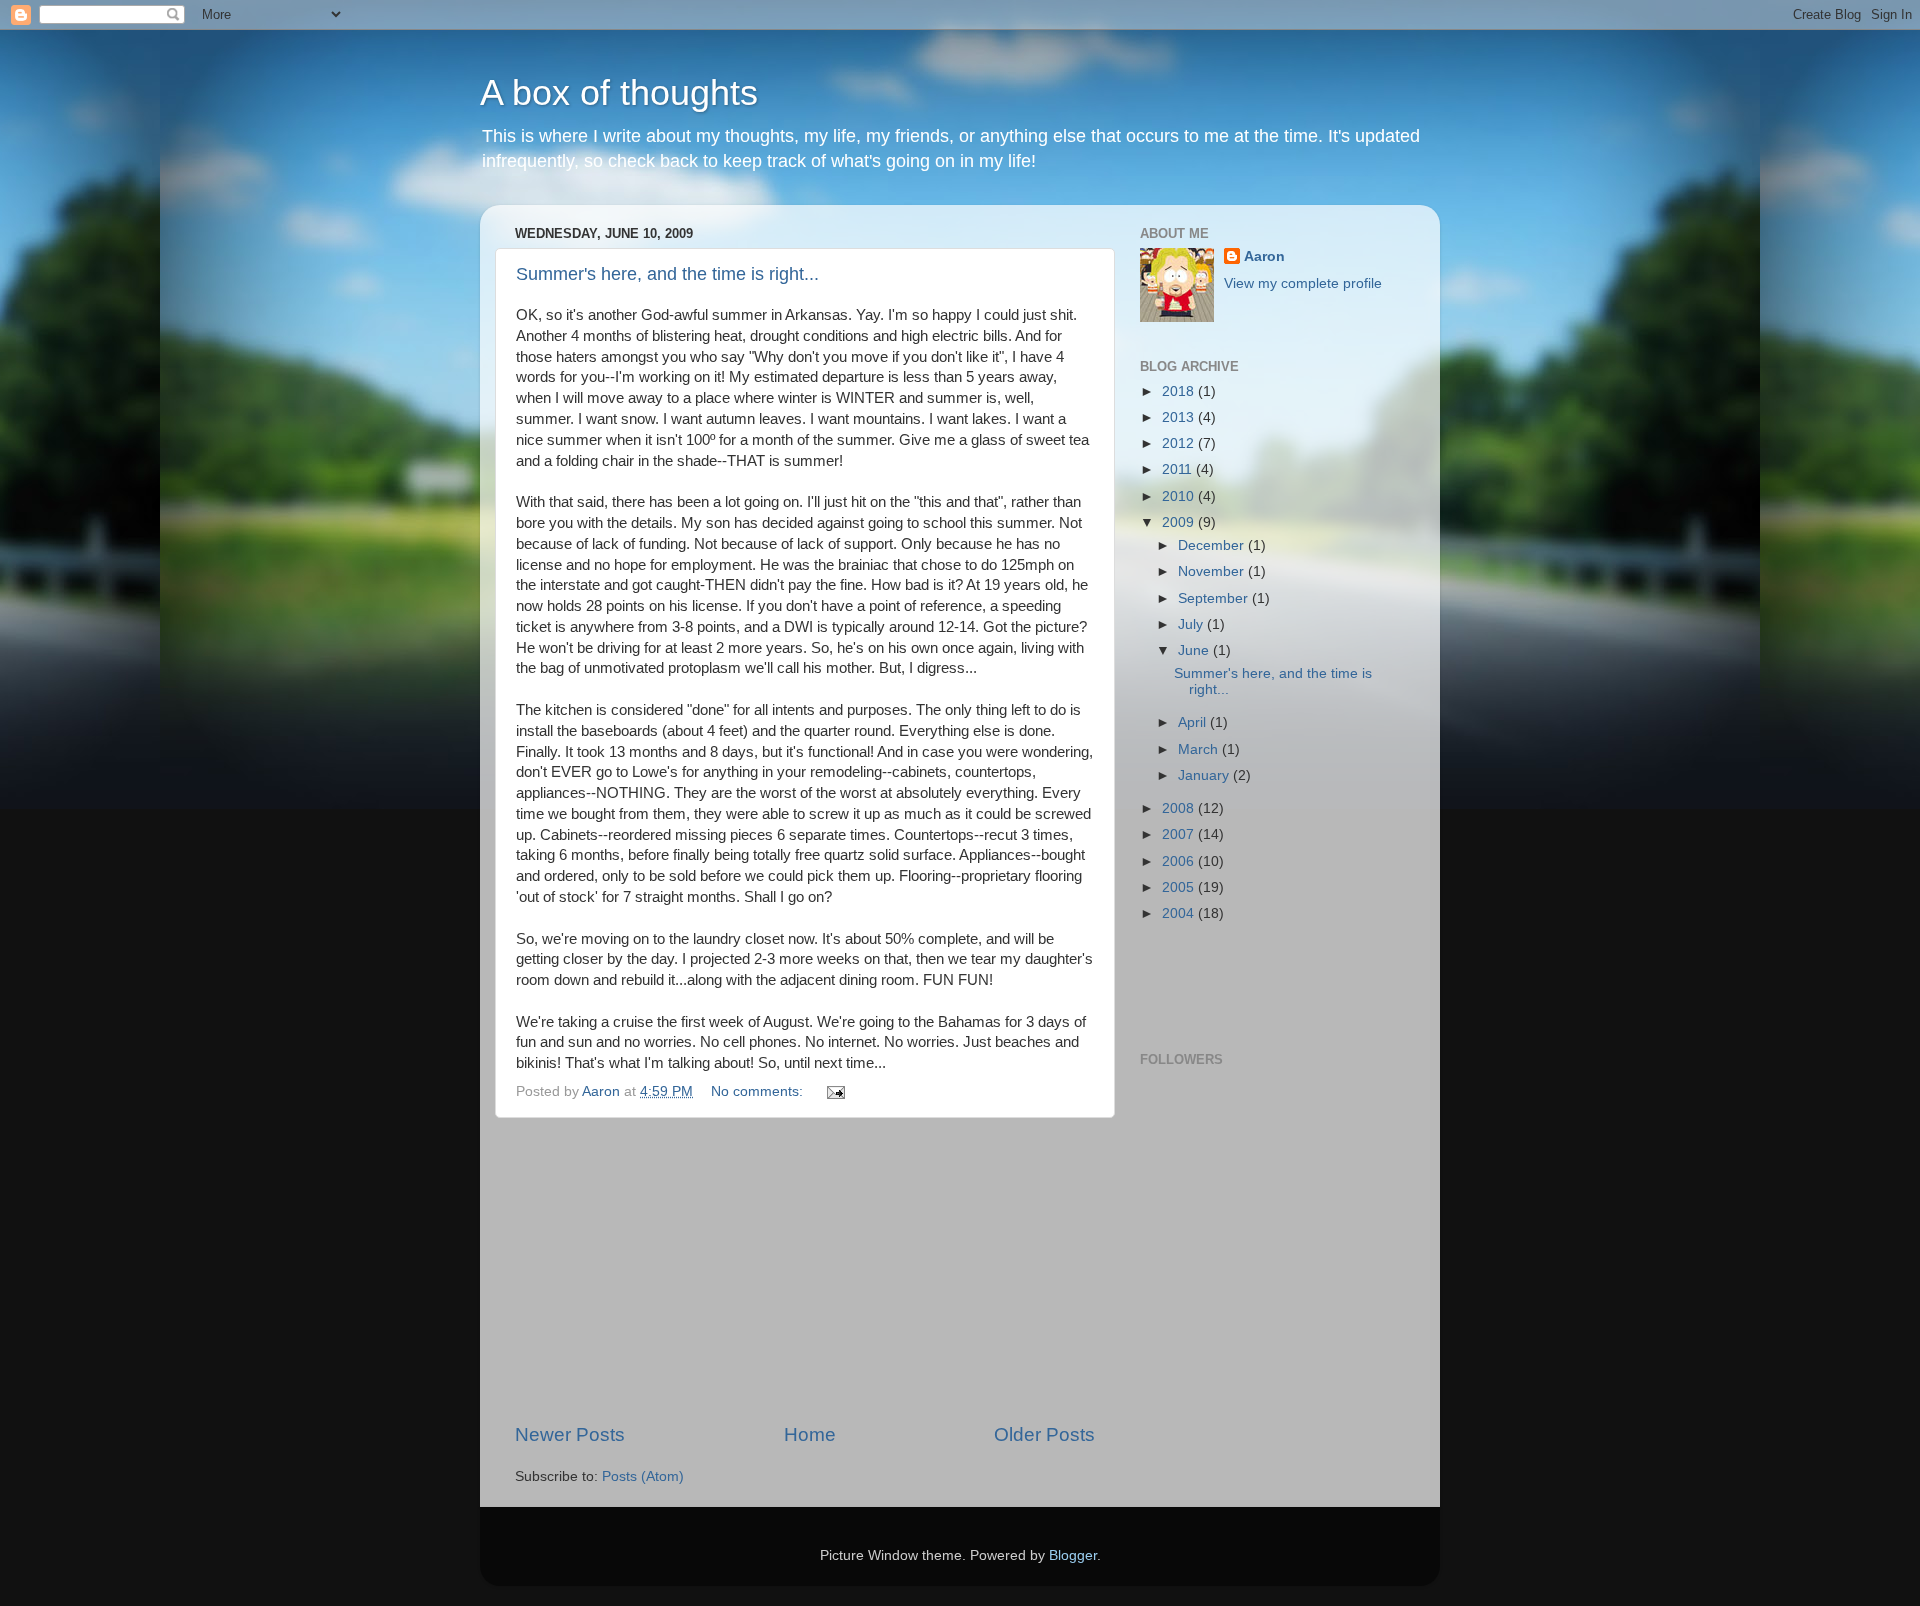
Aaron (1264, 256)
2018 (1180, 391)
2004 (1180, 913)
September (1215, 598)
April (1194, 722)
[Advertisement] (805, 1270)
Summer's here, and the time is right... (667, 274)
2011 (1179, 469)
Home (810, 1434)
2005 (1180, 887)
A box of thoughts (619, 92)
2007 (1180, 834)
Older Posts (1044, 1434)
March (1200, 749)
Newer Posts (570, 1434)
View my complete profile (1303, 283)
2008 (1180, 808)
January (1205, 775)
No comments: (759, 1091)
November (1213, 571)
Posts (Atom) (643, 1476)
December (1213, 545)
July (1192, 624)
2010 (1180, 496)
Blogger (1073, 1555)
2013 (1180, 417)
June (1195, 650)
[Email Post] (834, 1091)
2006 (1180, 861)
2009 (1180, 522)
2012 (1180, 443)
